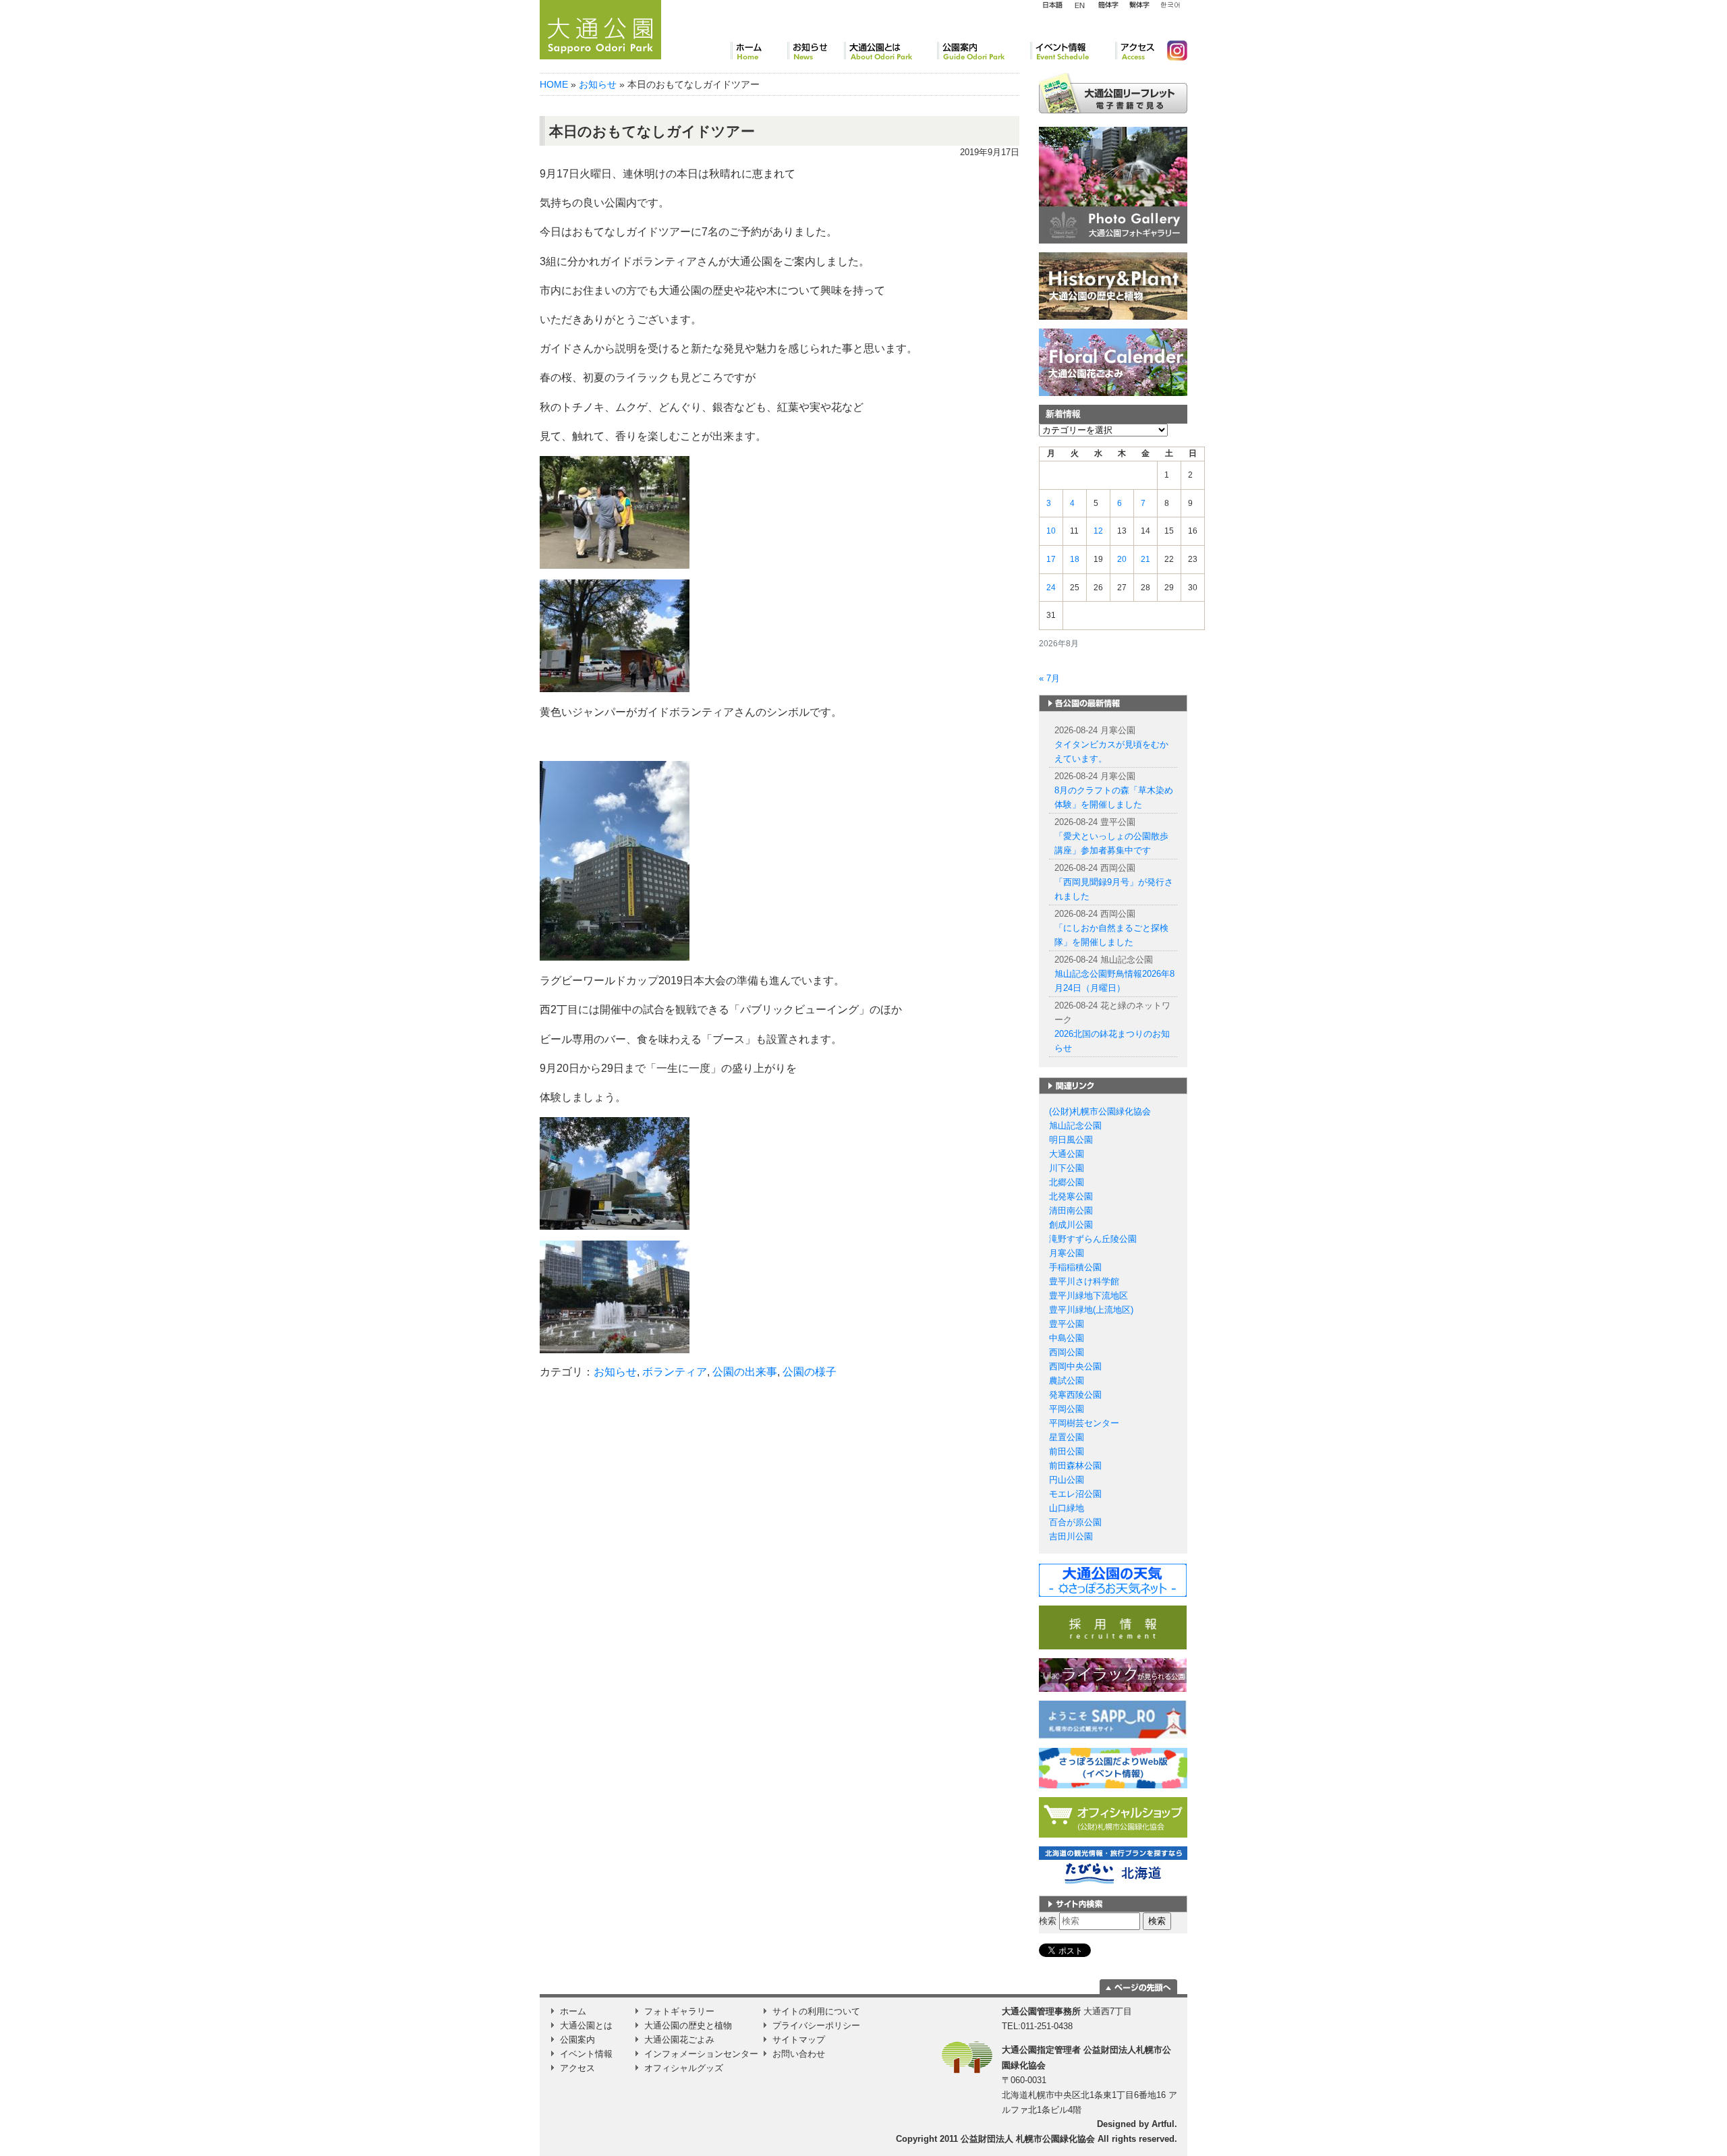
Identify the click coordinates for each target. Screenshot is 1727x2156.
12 (1098, 531)
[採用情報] (1113, 1627)
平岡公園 (1067, 1409)
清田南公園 (1071, 1211)
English (1080, 5)
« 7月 (1049, 678)
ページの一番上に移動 (1138, 1987)
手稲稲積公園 (1075, 1267)
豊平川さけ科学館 (1084, 1281)
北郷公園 (1067, 1182)
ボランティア (675, 1372)
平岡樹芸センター (1084, 1423)
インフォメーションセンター (701, 2054)
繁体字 (1139, 5)
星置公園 (1067, 1437)
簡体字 (1108, 5)
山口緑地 (1067, 1508)
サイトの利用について (816, 2011)
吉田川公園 (1071, 1536)
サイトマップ (799, 2040)
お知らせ (816, 51)
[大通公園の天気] (1113, 1580)
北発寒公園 (1071, 1196)
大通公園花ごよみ (679, 2040)
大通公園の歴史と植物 (688, 2025)
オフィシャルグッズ (684, 2068)
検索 (1048, 1921)
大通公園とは (890, 51)
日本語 (1052, 5)
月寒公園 (1067, 1253)
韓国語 (1170, 5)
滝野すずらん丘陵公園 (1093, 1239)
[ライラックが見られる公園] (1113, 1675)
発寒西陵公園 (1075, 1395)
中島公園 (1067, 1338)
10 (1051, 531)
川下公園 (1067, 1168)
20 (1122, 559)
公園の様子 (810, 1372)
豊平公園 (1067, 1324)
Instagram (1172, 51)
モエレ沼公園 (1075, 1494)
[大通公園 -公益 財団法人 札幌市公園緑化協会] (600, 28)
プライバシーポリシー (816, 2025)
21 (1145, 559)
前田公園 (1067, 1451)
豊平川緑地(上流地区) (1091, 1310)
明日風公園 (1071, 1140)
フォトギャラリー (679, 2011)
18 (1075, 559)
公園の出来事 (745, 1372)
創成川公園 (1071, 1225)
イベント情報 (1073, 51)
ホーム (759, 51)
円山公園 (1067, 1480)
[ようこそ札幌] (1113, 1719)
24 (1051, 588)
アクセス (1136, 51)
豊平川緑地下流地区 (1088, 1296)
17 (1051, 559)
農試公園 (1067, 1381)
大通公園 (1067, 1154)
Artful (1163, 2124)
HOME (554, 84)
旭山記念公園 (1075, 1126)
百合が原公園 (1075, 1522)
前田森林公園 (1075, 1466)
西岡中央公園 (1075, 1366)
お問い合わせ (799, 2054)
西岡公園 (1067, 1352)
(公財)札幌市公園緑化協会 (1100, 1111)
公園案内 (984, 51)
